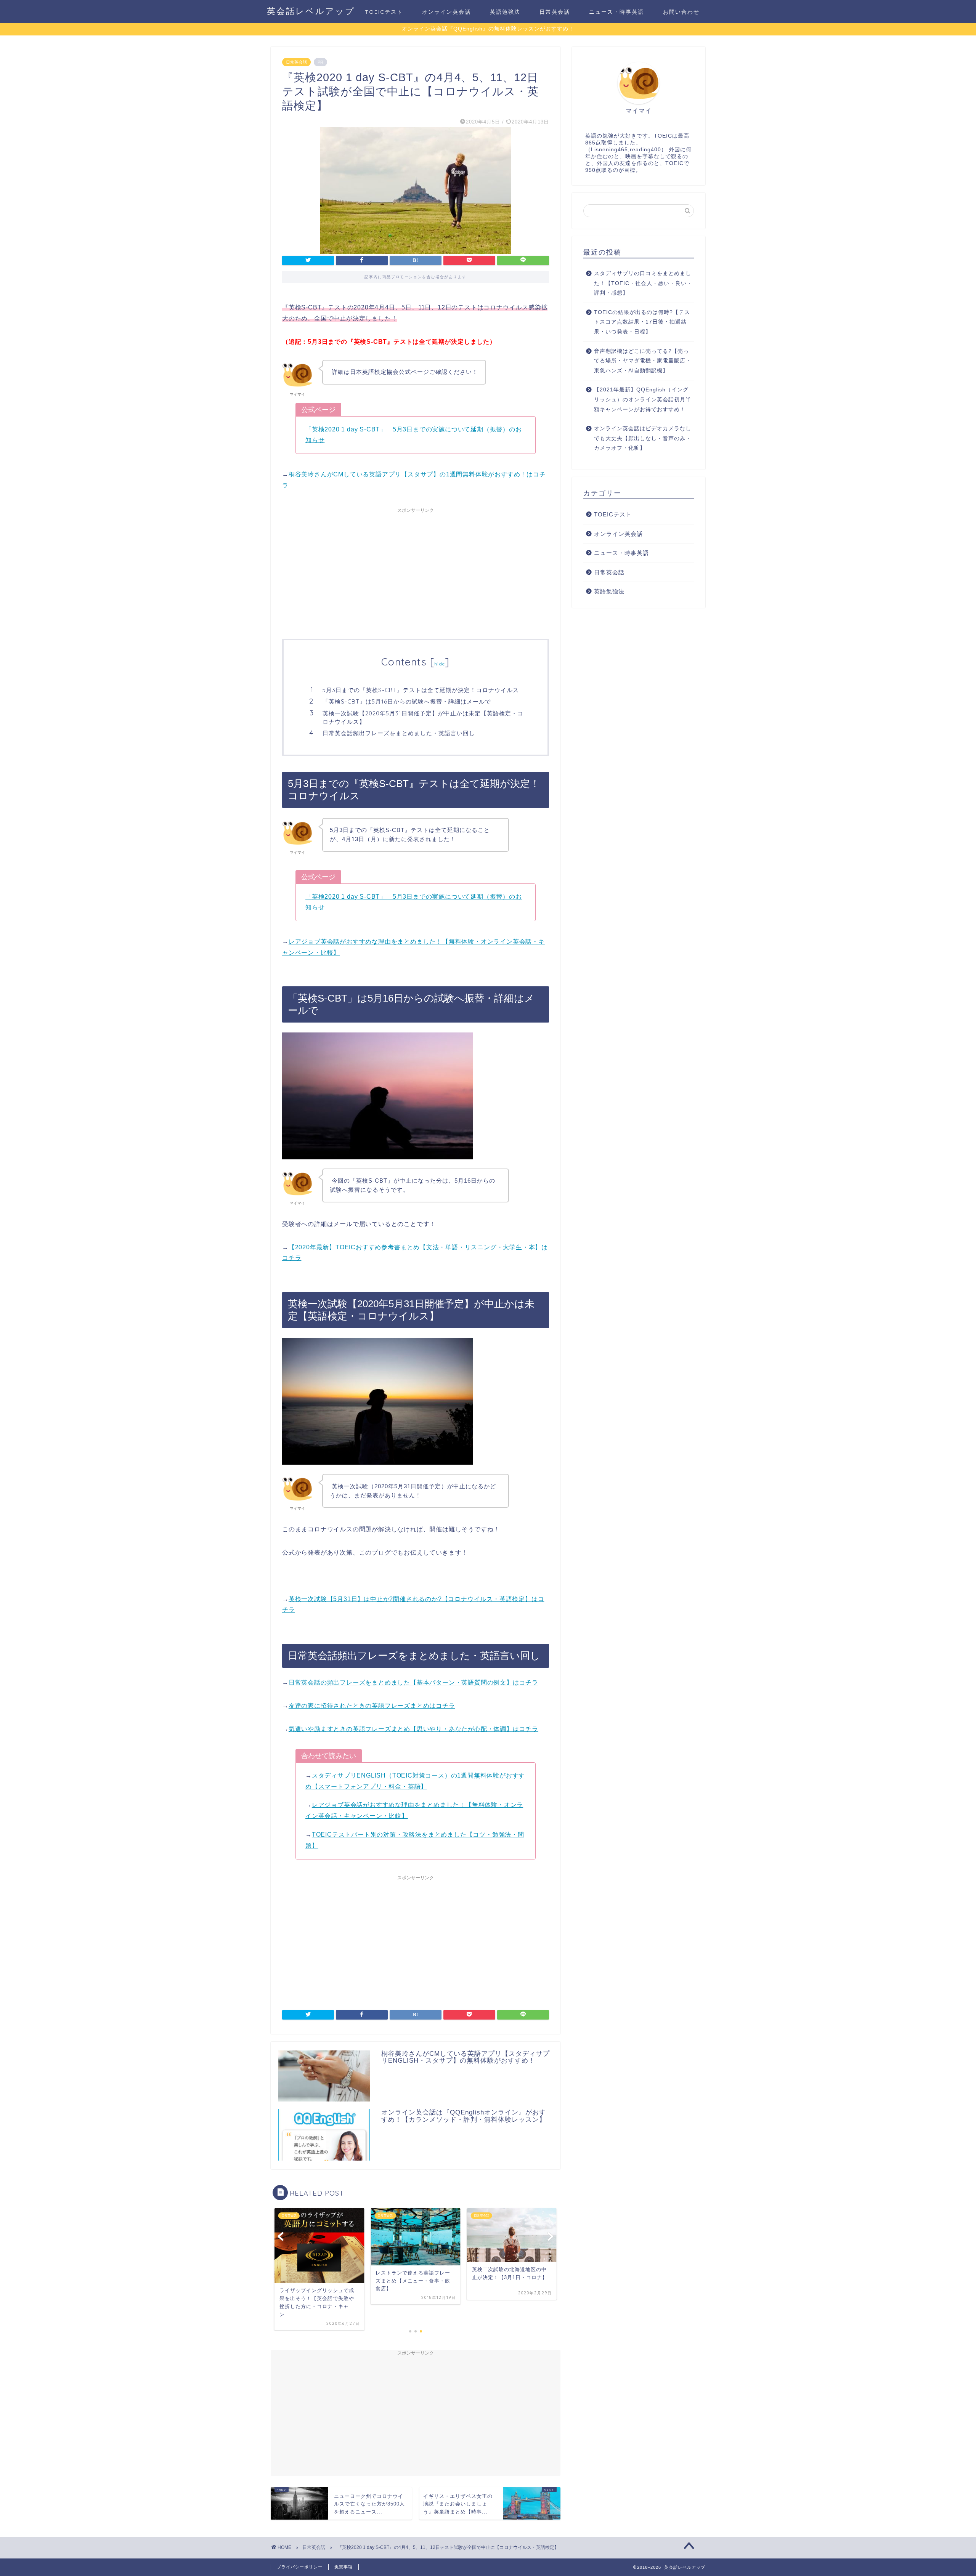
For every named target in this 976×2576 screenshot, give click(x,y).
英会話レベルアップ (311, 11)
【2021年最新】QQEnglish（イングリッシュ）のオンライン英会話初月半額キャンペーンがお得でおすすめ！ (643, 399)
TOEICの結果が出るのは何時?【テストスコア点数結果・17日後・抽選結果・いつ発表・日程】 (642, 322)
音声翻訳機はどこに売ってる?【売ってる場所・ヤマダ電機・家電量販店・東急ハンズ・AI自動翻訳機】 (643, 361)
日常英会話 (555, 12)
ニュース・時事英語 (616, 12)
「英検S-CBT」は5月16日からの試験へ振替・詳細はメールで (407, 701)
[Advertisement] (416, 570)
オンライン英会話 (446, 12)
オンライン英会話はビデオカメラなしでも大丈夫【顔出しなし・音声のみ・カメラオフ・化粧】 (643, 438)
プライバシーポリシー (300, 2567)
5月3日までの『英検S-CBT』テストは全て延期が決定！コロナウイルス (421, 690)
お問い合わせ (681, 12)
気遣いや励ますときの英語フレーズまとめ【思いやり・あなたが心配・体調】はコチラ (413, 1729)
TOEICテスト (384, 12)
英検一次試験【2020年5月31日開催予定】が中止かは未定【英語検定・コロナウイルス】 (423, 717)
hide (440, 664)
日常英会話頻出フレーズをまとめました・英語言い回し (399, 733)
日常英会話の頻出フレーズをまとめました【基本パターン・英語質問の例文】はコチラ (413, 1682)
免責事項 (344, 2567)
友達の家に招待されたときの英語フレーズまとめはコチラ (372, 1706)
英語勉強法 (505, 12)
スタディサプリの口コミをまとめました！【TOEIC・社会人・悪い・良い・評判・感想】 (643, 283)
